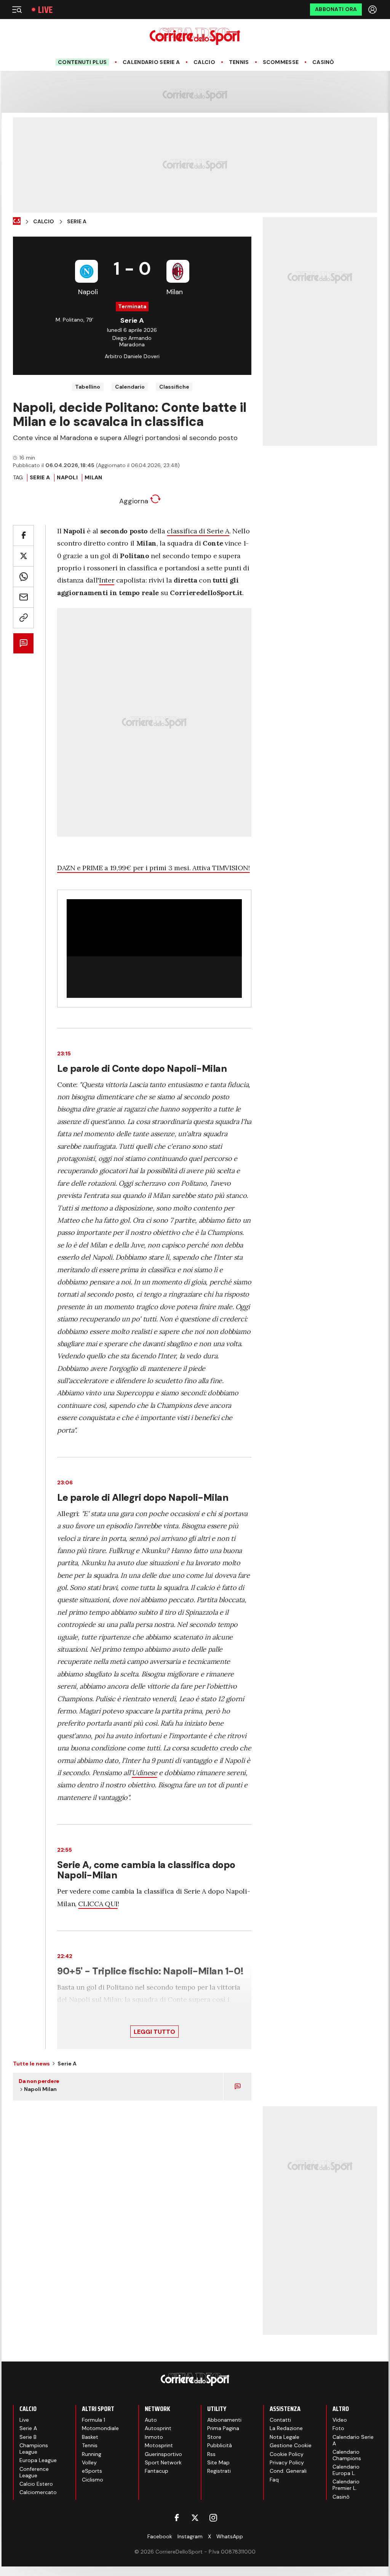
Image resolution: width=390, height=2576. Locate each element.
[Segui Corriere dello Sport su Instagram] (213, 2518)
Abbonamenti (224, 2420)
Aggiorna (135, 501)
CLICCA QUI (98, 1904)
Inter (107, 580)
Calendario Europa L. (346, 2470)
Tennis (239, 62)
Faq (274, 2480)
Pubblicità (220, 2445)
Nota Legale (285, 2437)
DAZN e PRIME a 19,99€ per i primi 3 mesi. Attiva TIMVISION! (153, 868)
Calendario (130, 387)
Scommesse (281, 62)
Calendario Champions (347, 2455)
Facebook (160, 2536)
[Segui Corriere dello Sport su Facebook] (177, 2518)
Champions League (34, 2449)
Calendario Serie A (151, 62)
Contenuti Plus (82, 62)
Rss (211, 2454)
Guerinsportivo (163, 2454)
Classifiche (174, 387)
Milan (93, 477)
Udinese (144, 1773)
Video (340, 2420)
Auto (151, 2420)
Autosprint (158, 2428)
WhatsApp (230, 2536)
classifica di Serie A (198, 531)
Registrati (219, 2471)
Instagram (190, 2536)
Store (214, 2437)
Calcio (204, 62)
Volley (89, 2462)
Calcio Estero (36, 2484)
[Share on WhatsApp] (23, 577)
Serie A (77, 222)
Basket (90, 2437)
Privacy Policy (287, 2462)
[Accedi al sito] (373, 10)
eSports (92, 2471)
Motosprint (159, 2445)
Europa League (38, 2460)
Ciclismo (93, 2480)
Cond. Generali (288, 2471)
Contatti (280, 2420)
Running (92, 2454)
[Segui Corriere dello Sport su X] (195, 2518)
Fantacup (157, 2471)
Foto (338, 2428)
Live (45, 10)
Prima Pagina (223, 2428)
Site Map (218, 2462)
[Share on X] (23, 556)
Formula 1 (94, 2420)
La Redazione (286, 2428)
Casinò (323, 62)
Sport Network (163, 2462)
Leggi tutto (154, 2032)
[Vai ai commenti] (23, 643)
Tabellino (88, 387)
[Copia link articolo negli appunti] (23, 618)
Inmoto (154, 2437)
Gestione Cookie (291, 2445)
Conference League (34, 2472)
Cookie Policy (287, 2454)
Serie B (28, 2437)
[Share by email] (23, 597)
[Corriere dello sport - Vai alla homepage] (195, 36)
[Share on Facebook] (23, 536)
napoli (67, 477)
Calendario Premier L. (346, 2485)
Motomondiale (100, 2428)
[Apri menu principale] (17, 10)
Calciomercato (38, 2492)
